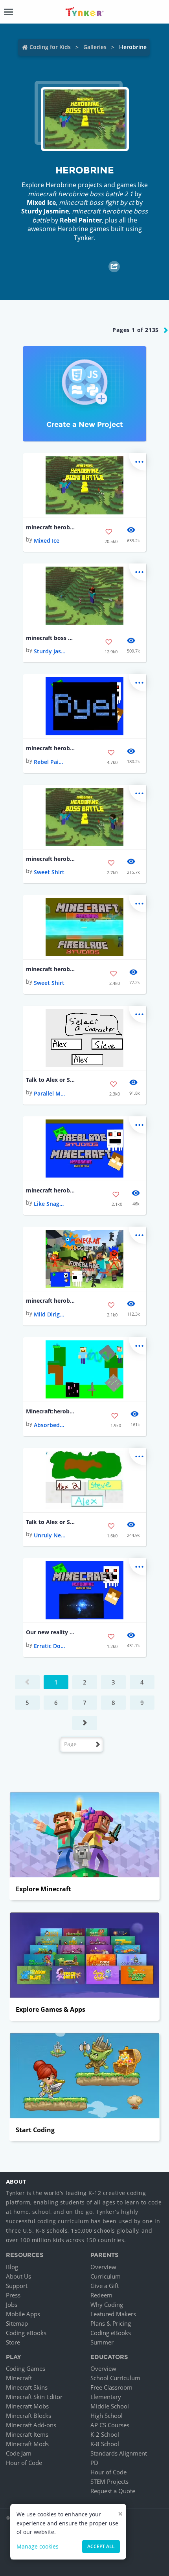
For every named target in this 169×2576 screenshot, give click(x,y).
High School (107, 2416)
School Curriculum (115, 2378)
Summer (102, 2342)
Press (13, 2295)
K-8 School (105, 2444)
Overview (103, 2267)
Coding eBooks (26, 2333)
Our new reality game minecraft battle (51, 1632)
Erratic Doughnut (50, 1646)
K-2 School (105, 2434)
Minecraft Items (27, 2434)
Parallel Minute (50, 1093)
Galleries (95, 47)
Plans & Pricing (111, 2323)
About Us (18, 2276)
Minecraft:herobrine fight (51, 1411)
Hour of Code (24, 2463)
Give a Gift (105, 2286)
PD (94, 2463)
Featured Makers (113, 2314)
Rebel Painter (81, 220)
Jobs (12, 2304)
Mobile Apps (23, 2314)
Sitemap (17, 2323)
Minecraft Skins (27, 2387)
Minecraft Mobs (27, 2406)
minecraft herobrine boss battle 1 (51, 1190)
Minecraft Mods (27, 2444)
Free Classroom (111, 2387)
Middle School (110, 2406)
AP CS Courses (110, 2425)
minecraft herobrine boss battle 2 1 (51, 527)
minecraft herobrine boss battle (51, 748)
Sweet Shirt (49, 872)
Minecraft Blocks (28, 2416)
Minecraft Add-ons (31, 2425)
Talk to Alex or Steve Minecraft (51, 1080)
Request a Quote (113, 2491)
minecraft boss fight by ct (51, 638)
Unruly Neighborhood (50, 1535)
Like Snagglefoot (50, 1204)
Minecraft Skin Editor (34, 2397)
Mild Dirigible (50, 1314)
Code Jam (19, 2453)
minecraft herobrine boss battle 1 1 (51, 1301)
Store (13, 2342)
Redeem (101, 2295)
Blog (12, 2267)
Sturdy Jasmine (45, 211)
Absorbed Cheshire (50, 1425)
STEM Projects (109, 2481)
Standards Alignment (119, 2453)
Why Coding (107, 2304)
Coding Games (26, 2368)
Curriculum (106, 2276)
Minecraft (19, 2378)
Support (17, 2286)
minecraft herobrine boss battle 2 (51, 859)
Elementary (106, 2397)
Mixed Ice (41, 202)
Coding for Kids (50, 47)
